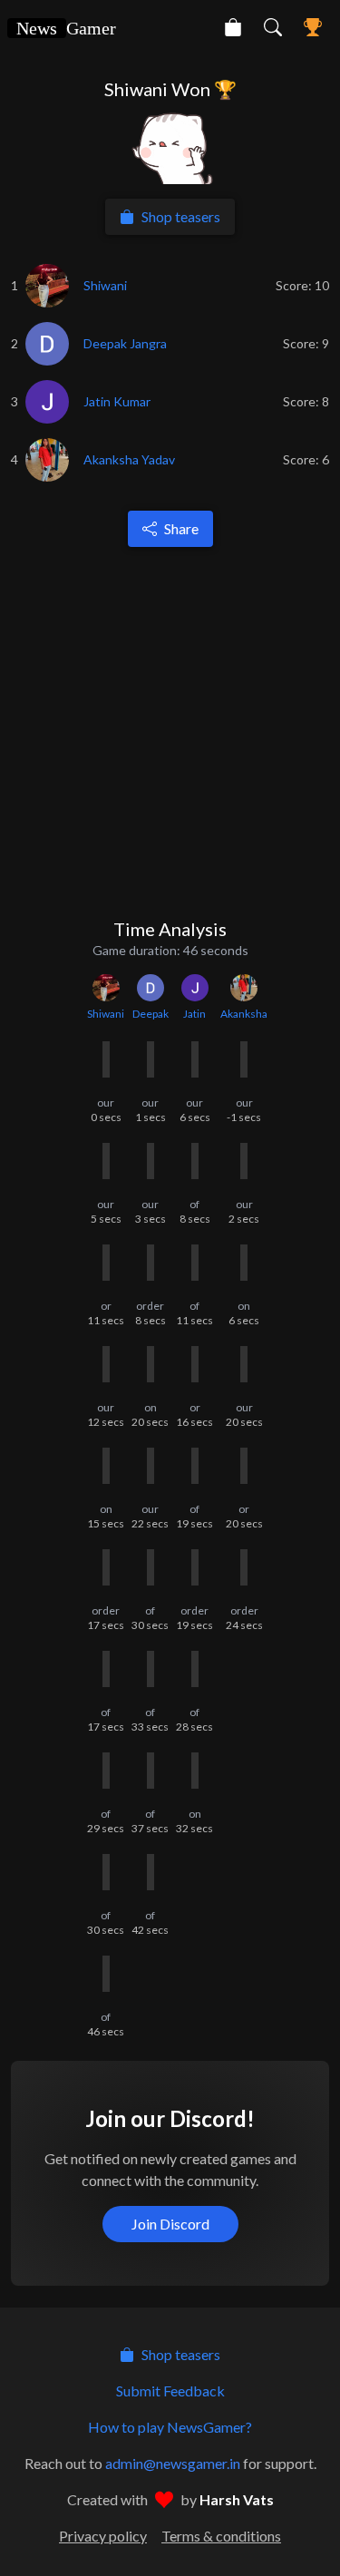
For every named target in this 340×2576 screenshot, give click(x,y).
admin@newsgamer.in (173, 2463)
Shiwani (106, 1014)
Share (181, 528)
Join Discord (170, 2224)
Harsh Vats (237, 2499)
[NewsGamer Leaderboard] (313, 27)
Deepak (151, 1014)
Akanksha (244, 1014)
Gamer (66, 28)
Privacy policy (103, 2536)
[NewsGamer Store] (233, 27)
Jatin (194, 1014)
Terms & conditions (221, 2536)
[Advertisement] (170, 732)
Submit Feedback (170, 2391)
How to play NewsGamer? (170, 2427)
